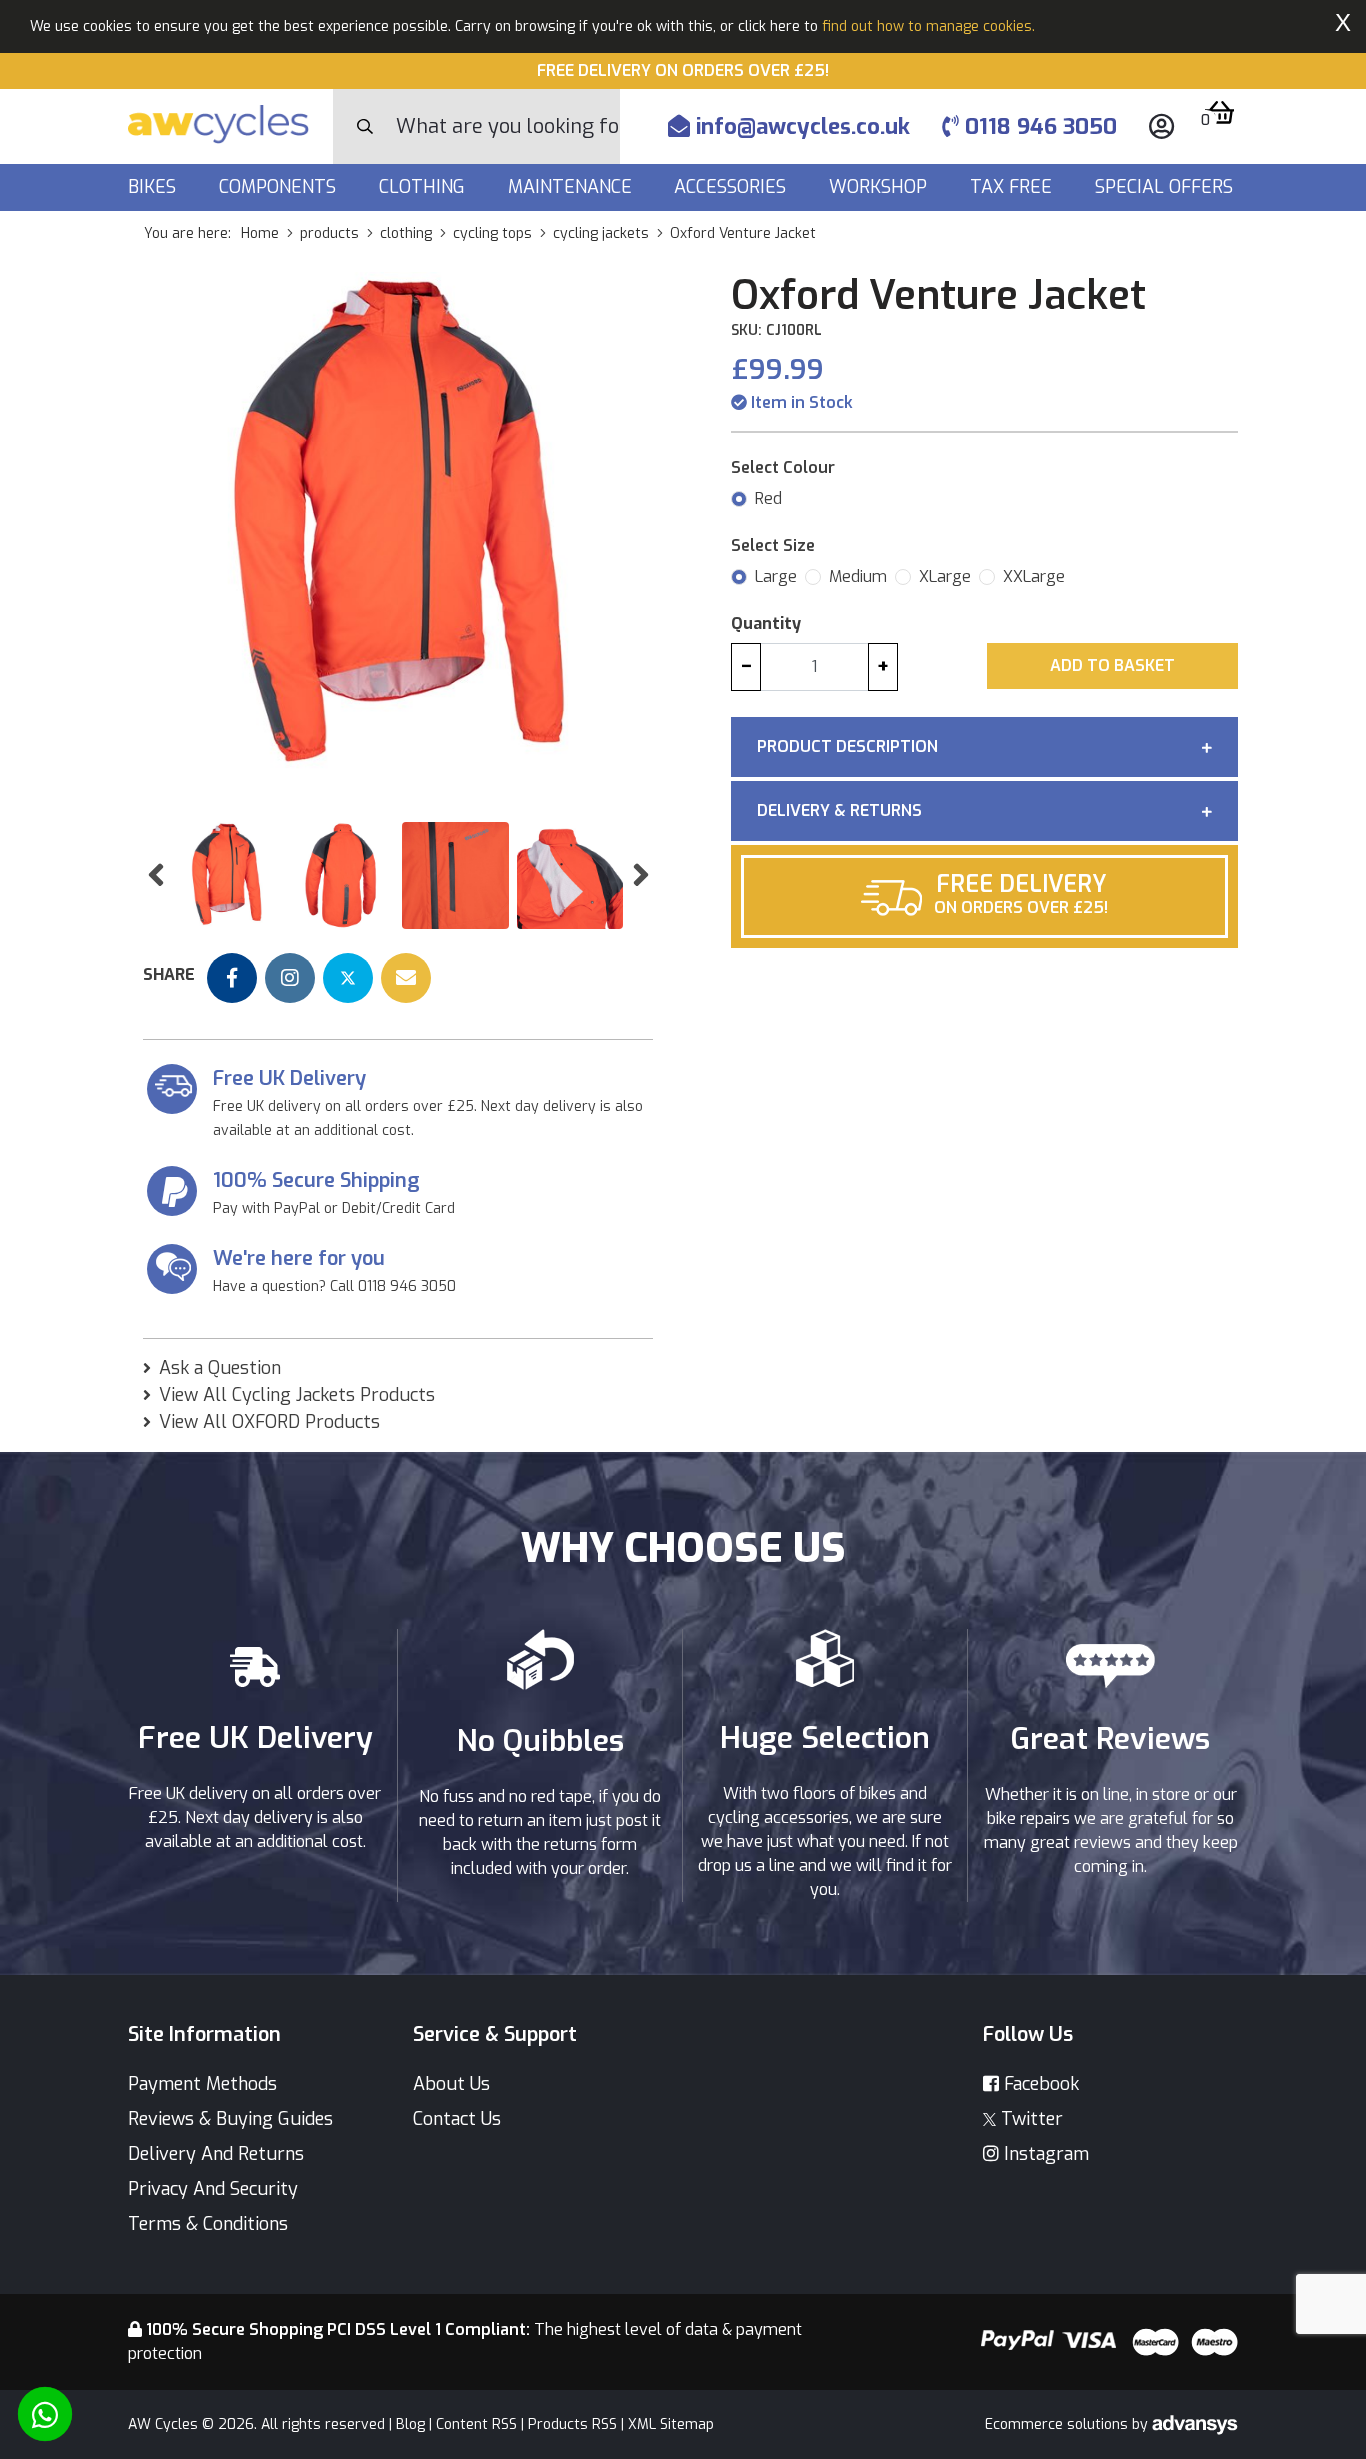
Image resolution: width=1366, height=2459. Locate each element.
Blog (410, 2424)
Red (768, 498)
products (329, 233)
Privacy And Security (213, 2189)
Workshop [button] (880, 187)
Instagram (1044, 2154)
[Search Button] (365, 127)
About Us (451, 2084)
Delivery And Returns (216, 2154)
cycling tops (492, 233)
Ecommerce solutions (1058, 2424)
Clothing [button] (424, 187)
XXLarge (1034, 576)
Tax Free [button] (1013, 187)
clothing (406, 233)
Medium (858, 576)
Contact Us (457, 2119)
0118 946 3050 (1038, 126)
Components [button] (280, 187)
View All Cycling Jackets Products (297, 1395)
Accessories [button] (732, 187)
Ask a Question (220, 1368)
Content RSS (476, 2424)
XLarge (945, 576)
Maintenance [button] (572, 187)
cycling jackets (601, 233)
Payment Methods (202, 2084)
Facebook (1039, 2084)
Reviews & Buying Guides (230, 2119)
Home (260, 233)
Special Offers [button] (1166, 187)
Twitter (1029, 2119)
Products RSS (572, 2424)
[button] (155, 875)
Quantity (766, 623)
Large (776, 576)
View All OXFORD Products (269, 1422)
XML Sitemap (671, 2424)
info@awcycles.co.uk (800, 126)
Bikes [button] (154, 187)
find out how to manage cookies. (928, 26)
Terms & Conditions (208, 2224)
